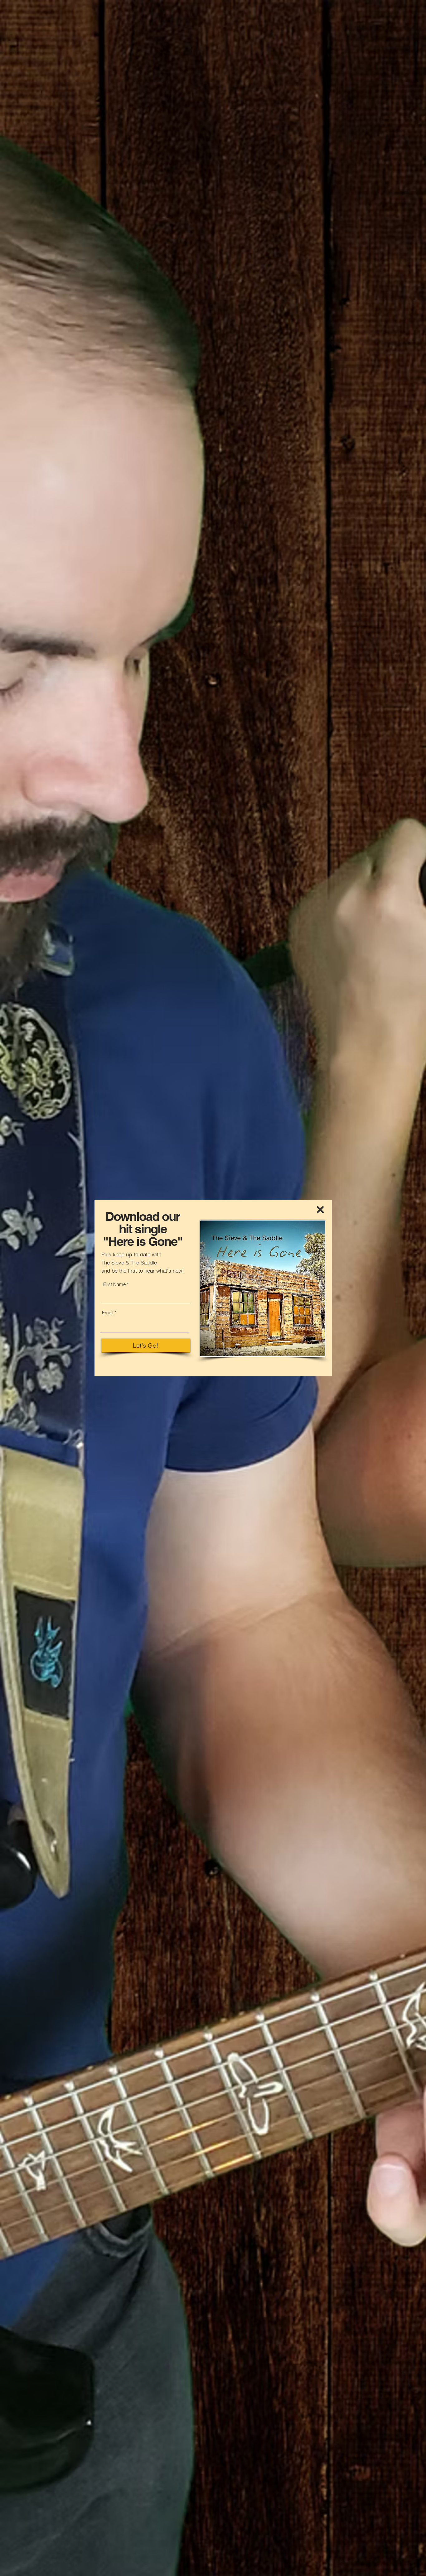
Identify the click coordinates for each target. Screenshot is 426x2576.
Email (108, 1313)
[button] (320, 1210)
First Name (114, 1284)
